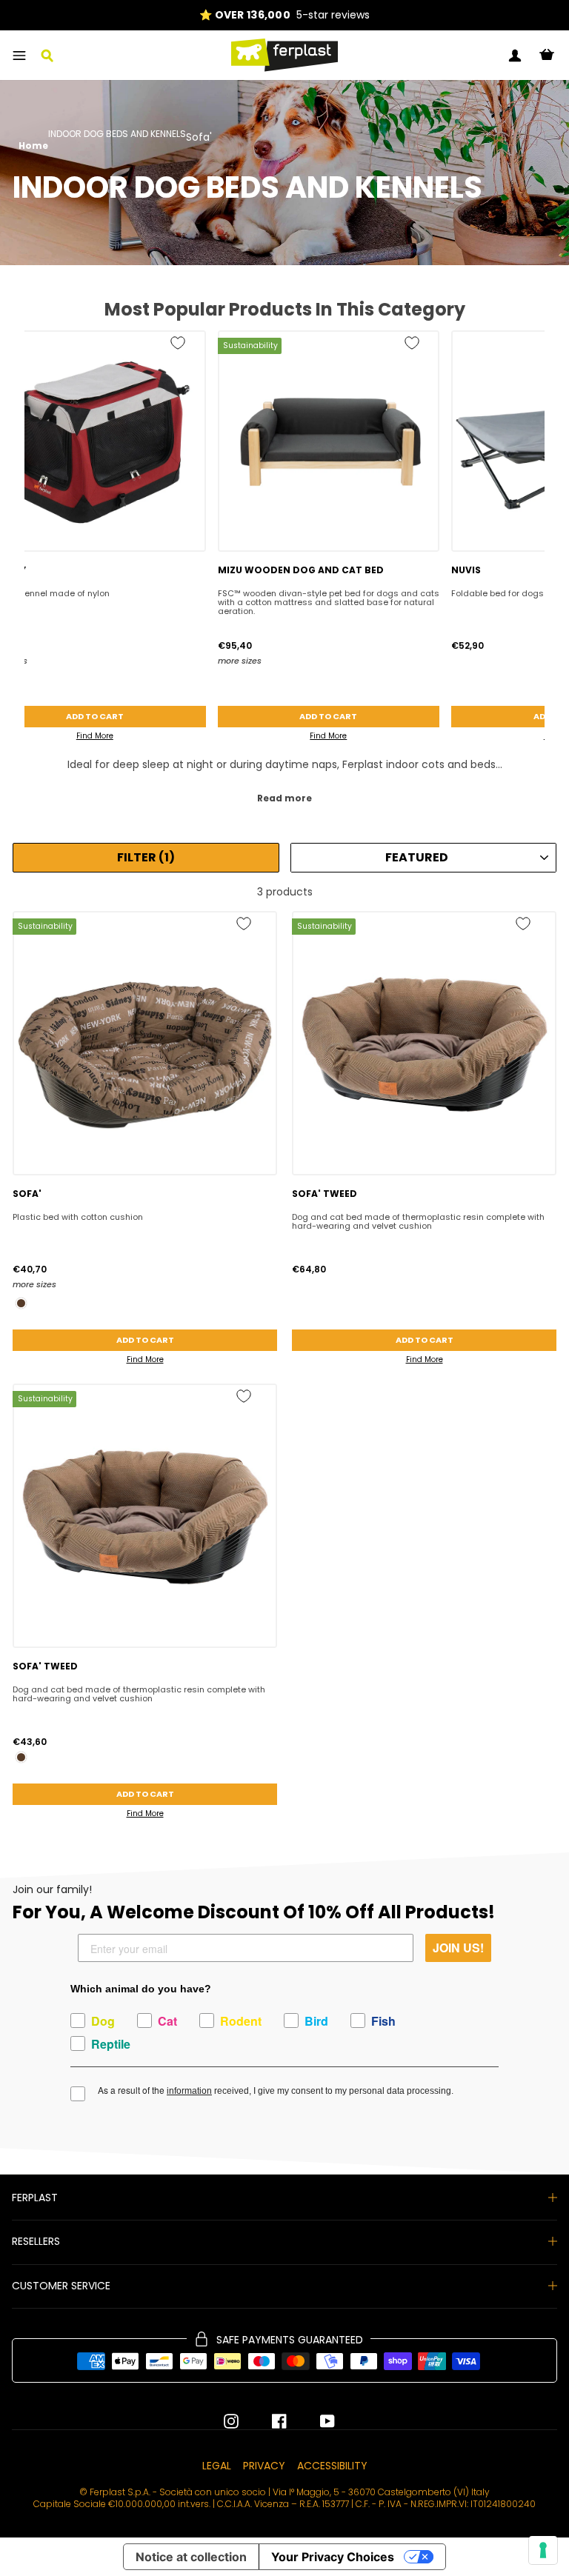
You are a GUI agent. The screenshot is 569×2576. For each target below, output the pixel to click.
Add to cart (328, 716)
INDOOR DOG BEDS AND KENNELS (117, 135)
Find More (328, 736)
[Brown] (21, 1303)
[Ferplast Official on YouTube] (316, 2421)
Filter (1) (146, 857)
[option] (284, 15)
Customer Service (61, 2286)
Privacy (264, 2466)
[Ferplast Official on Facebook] (268, 2421)
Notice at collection (191, 2557)
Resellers (36, 2241)
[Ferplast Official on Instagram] (231, 2421)
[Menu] (19, 56)
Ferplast (35, 2198)
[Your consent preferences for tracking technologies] (543, 2550)
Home (33, 146)
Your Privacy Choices (333, 2557)
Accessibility (332, 2466)
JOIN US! (458, 1948)
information (189, 2091)
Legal (217, 2466)
